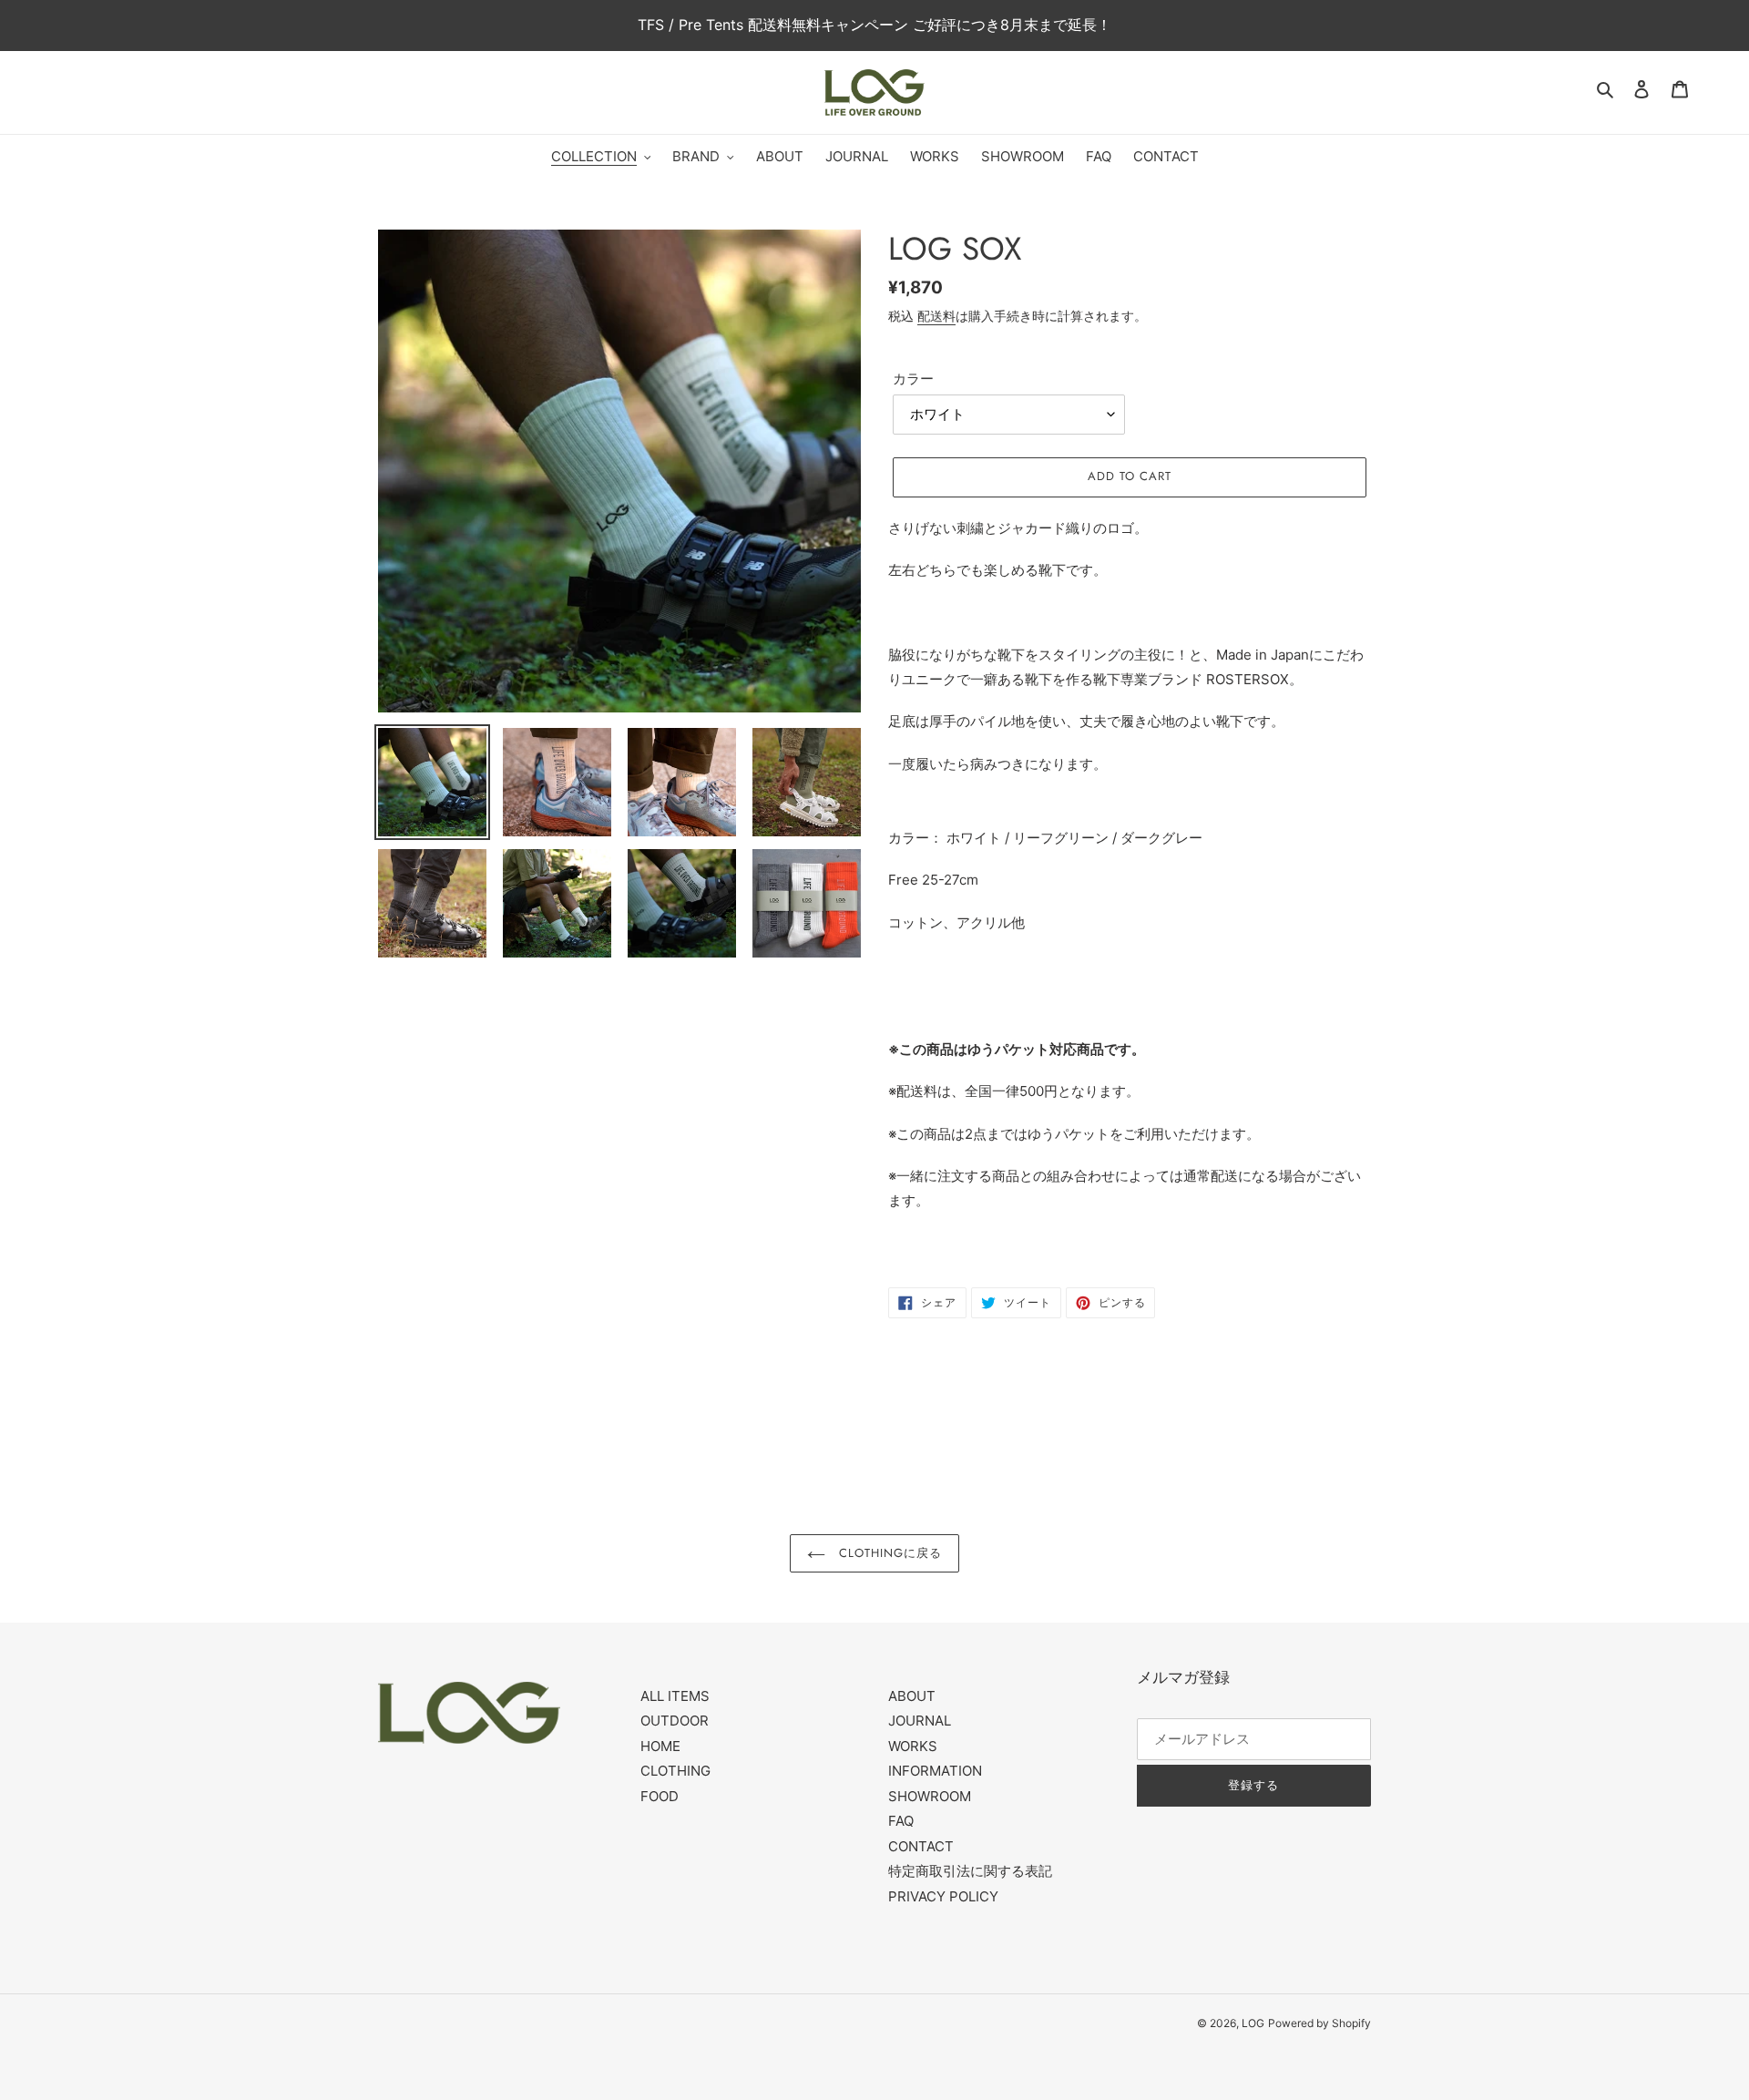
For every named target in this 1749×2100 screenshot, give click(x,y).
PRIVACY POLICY (943, 1896)
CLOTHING (675, 1771)
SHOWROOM (930, 1796)
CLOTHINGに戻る (888, 1553)
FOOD (660, 1796)
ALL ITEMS (675, 1696)
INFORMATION (935, 1771)
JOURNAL (920, 1721)
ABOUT (912, 1696)
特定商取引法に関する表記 (970, 1871)
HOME (660, 1746)
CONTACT (921, 1846)
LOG (1253, 2023)
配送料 (936, 316)
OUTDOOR (675, 1721)
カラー (913, 379)
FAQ (901, 1821)
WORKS (913, 1746)
